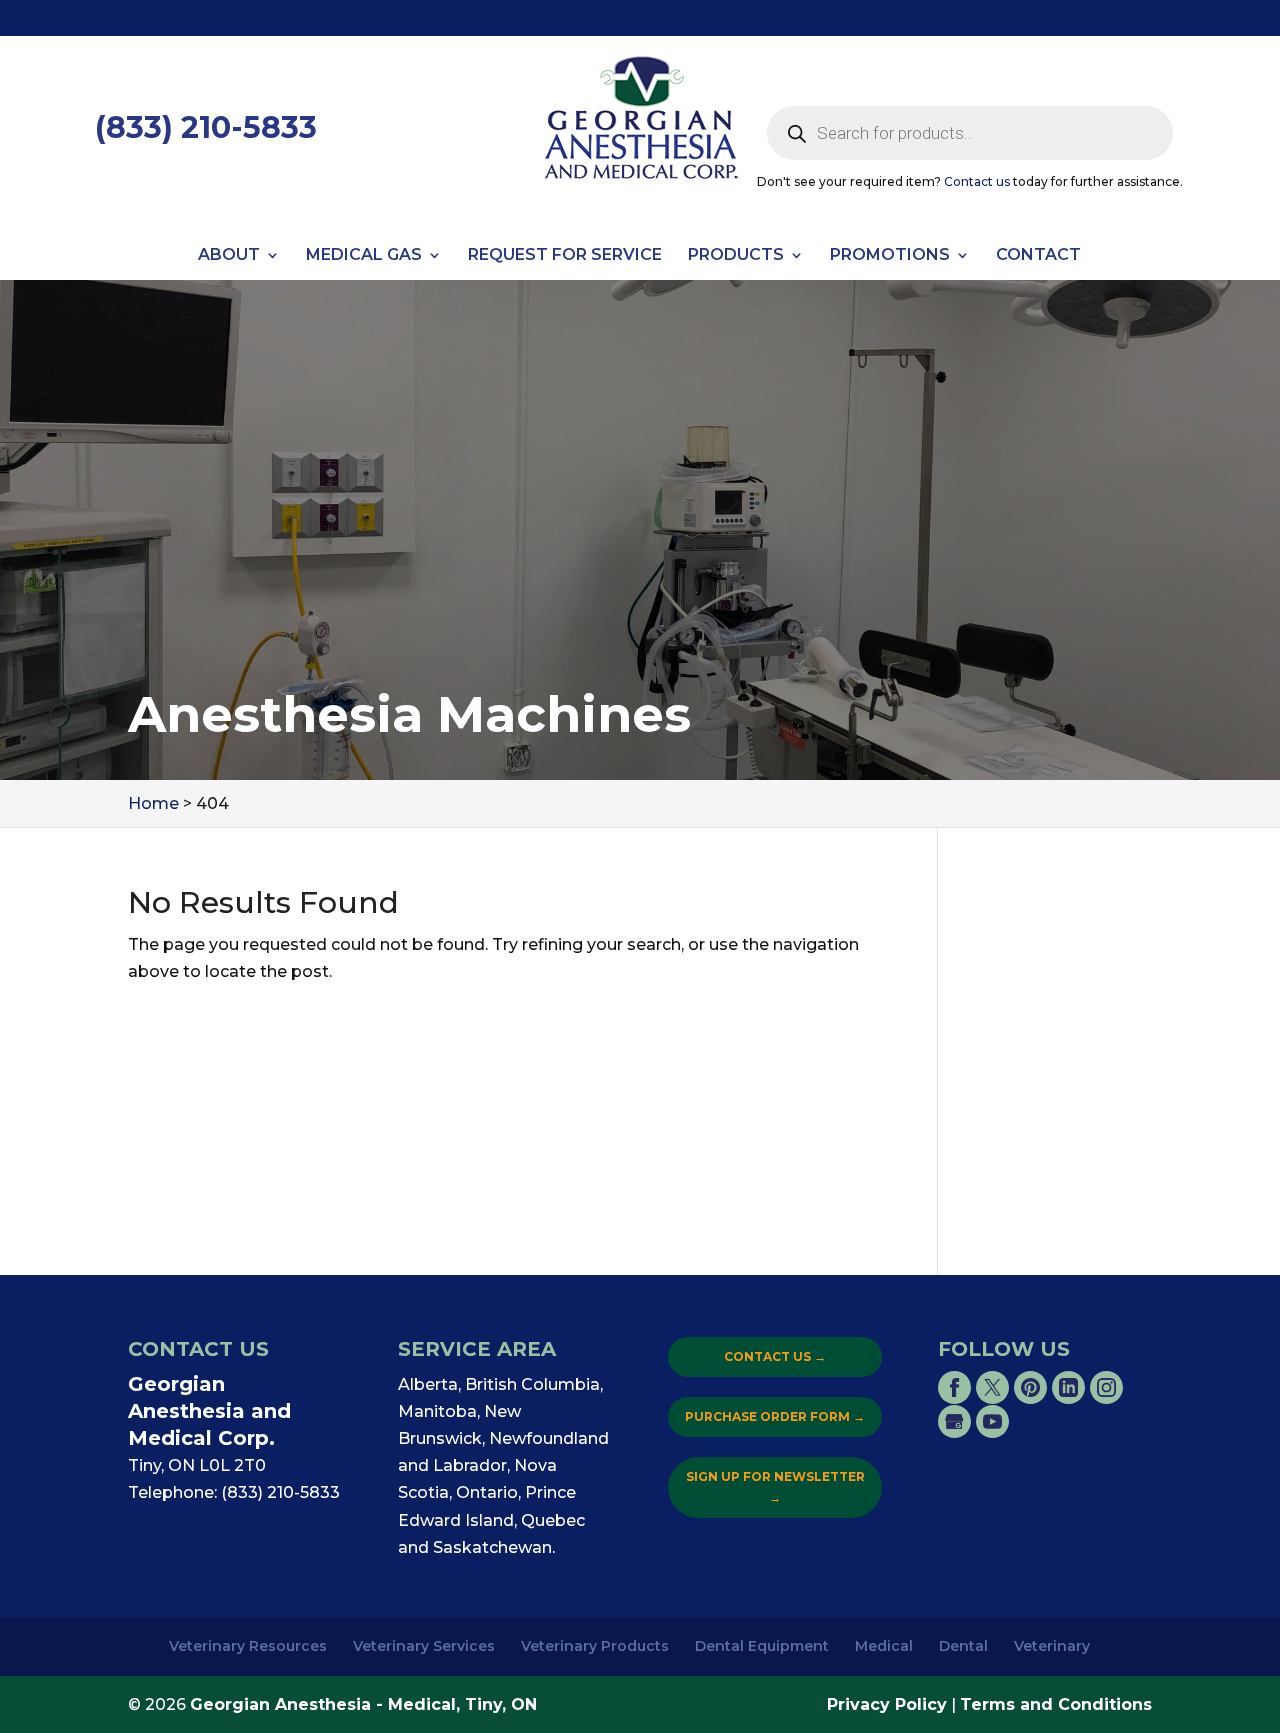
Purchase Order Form (775, 1416)
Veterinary (1052, 1646)
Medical (884, 1646)
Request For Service (565, 256)
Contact (1038, 256)
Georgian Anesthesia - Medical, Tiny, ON (363, 1704)
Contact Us (775, 1356)
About (229, 256)
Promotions (890, 256)
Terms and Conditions (1056, 1704)
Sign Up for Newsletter (775, 1486)
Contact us (977, 181)
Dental (963, 1646)
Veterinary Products (595, 1646)
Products (736, 256)
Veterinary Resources (248, 1646)
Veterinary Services (424, 1646)
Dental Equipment (762, 1646)
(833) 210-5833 (206, 127)
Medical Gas (364, 256)
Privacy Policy (887, 1704)
